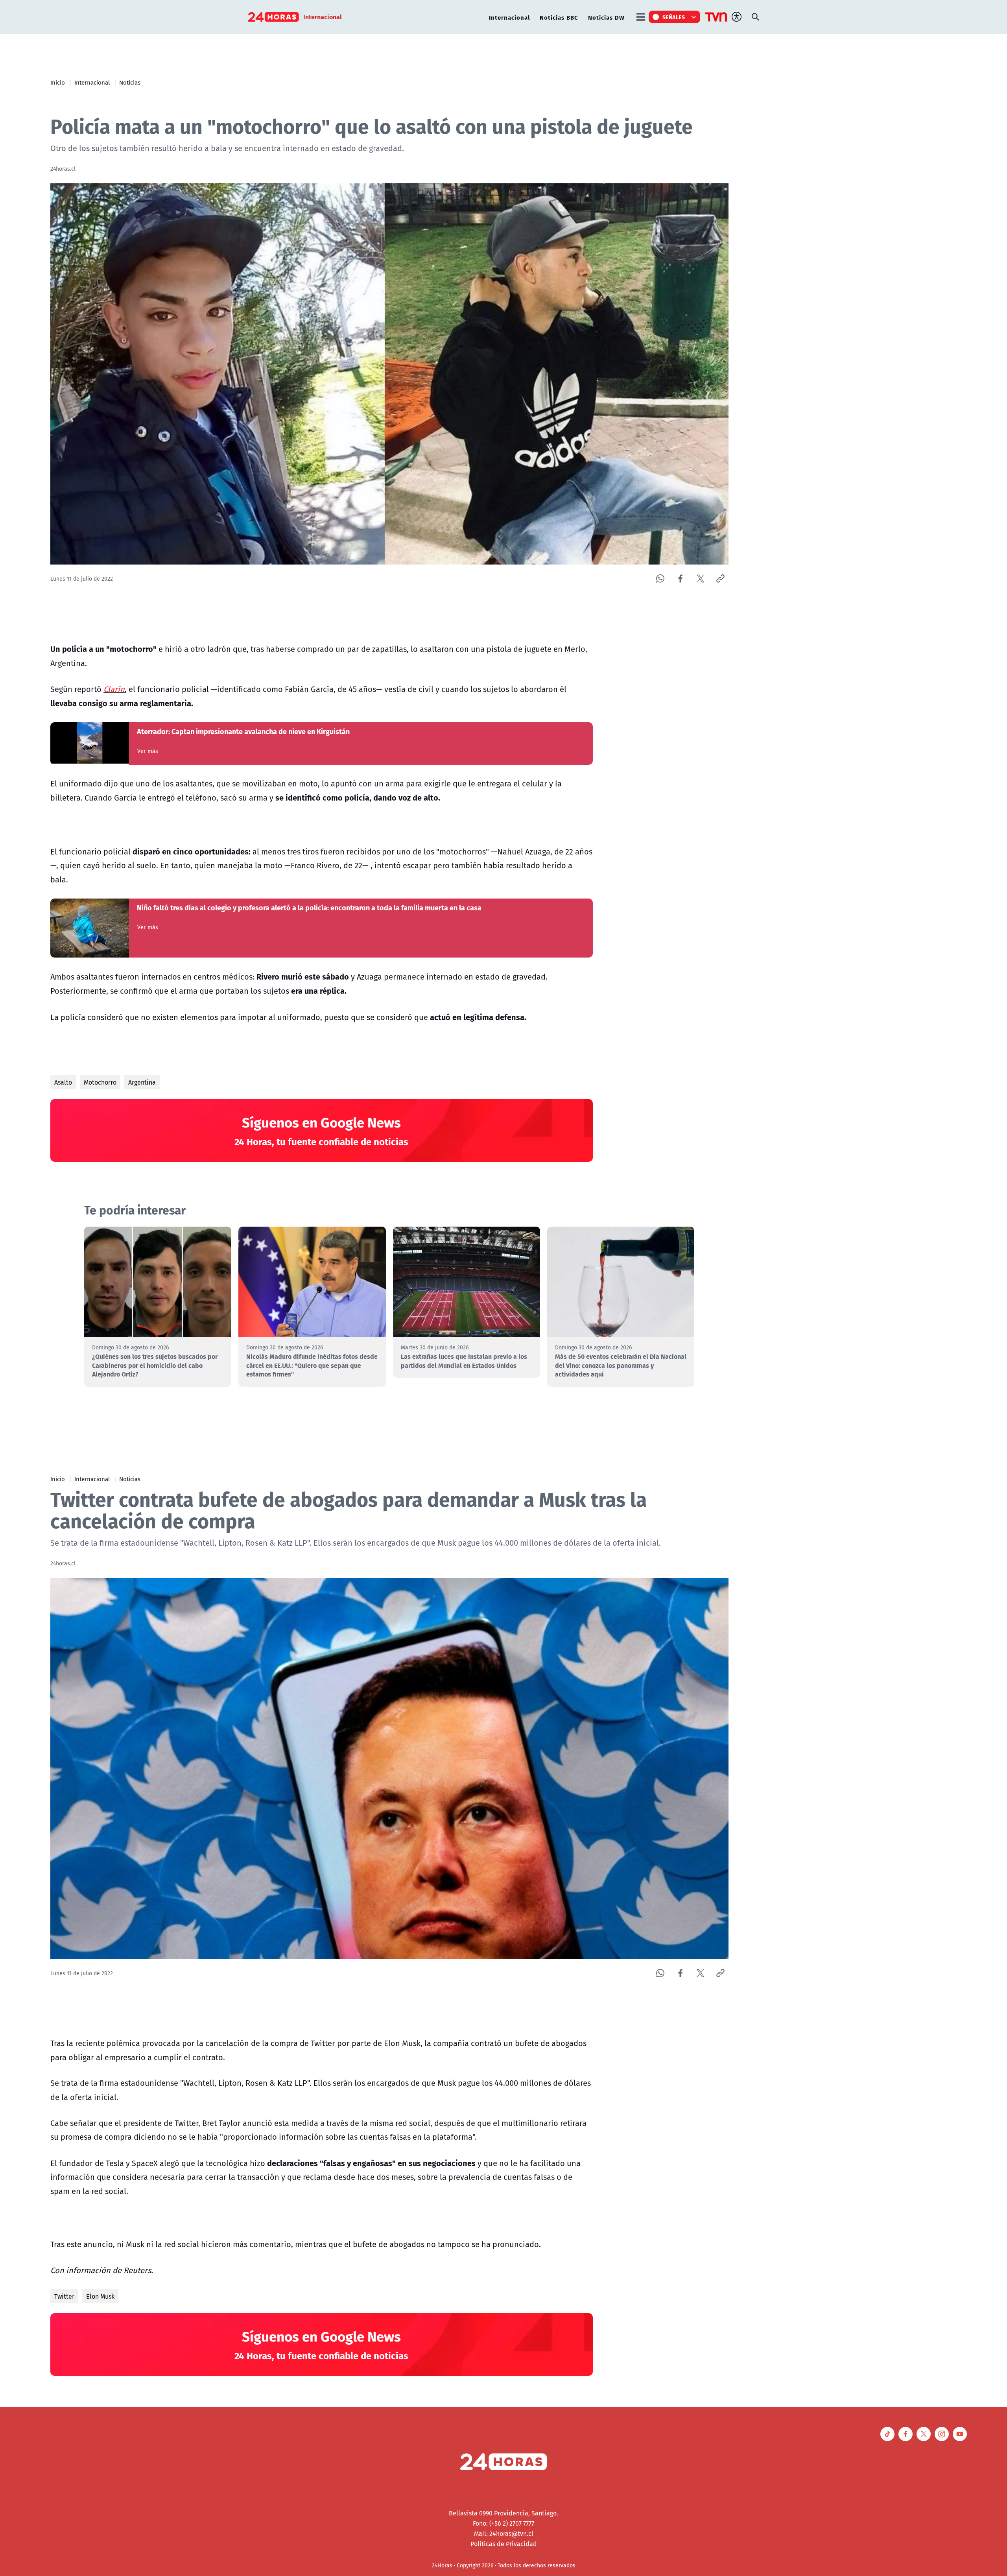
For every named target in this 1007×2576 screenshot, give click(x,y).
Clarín (114, 689)
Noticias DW (606, 17)
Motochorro (100, 1082)
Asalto (63, 1082)
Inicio (58, 82)
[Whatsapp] (660, 578)
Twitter (64, 2296)
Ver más (148, 751)
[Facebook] (680, 578)
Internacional (509, 17)
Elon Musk (100, 2296)
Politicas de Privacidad (504, 2544)
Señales (674, 17)
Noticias (130, 82)
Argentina (142, 1082)
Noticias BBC (559, 17)
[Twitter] (700, 578)
